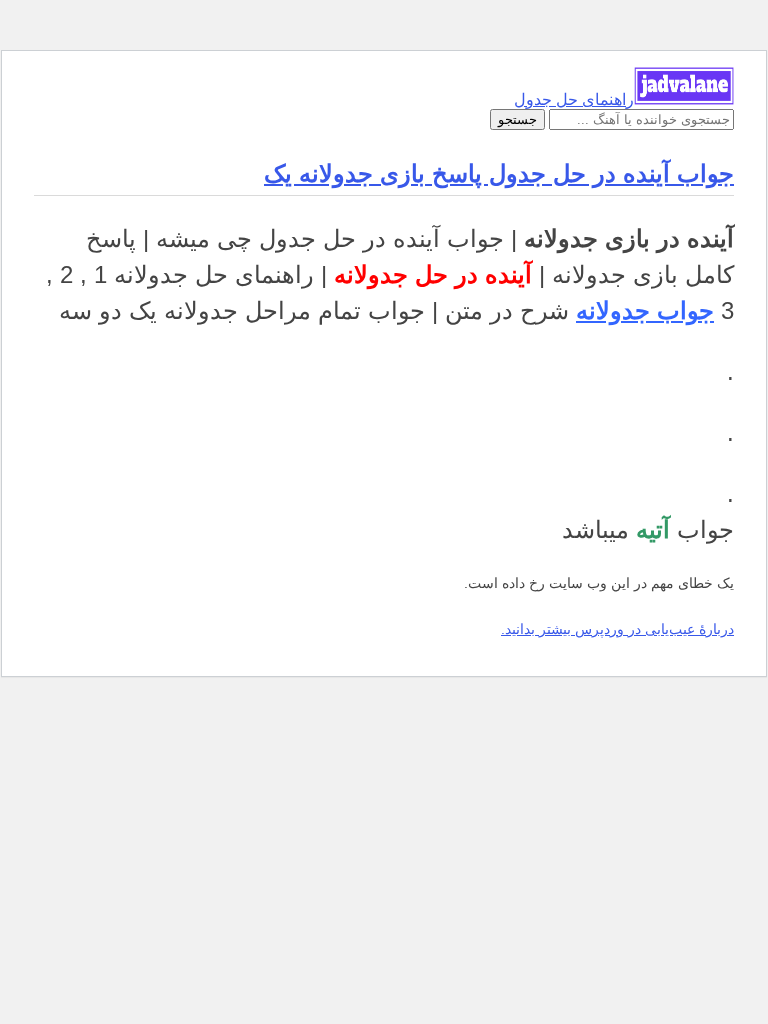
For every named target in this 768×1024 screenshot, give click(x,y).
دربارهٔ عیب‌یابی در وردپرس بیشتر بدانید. (617, 629)
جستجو (517, 119)
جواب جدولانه (645, 310)
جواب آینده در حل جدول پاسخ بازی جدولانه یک (499, 173)
